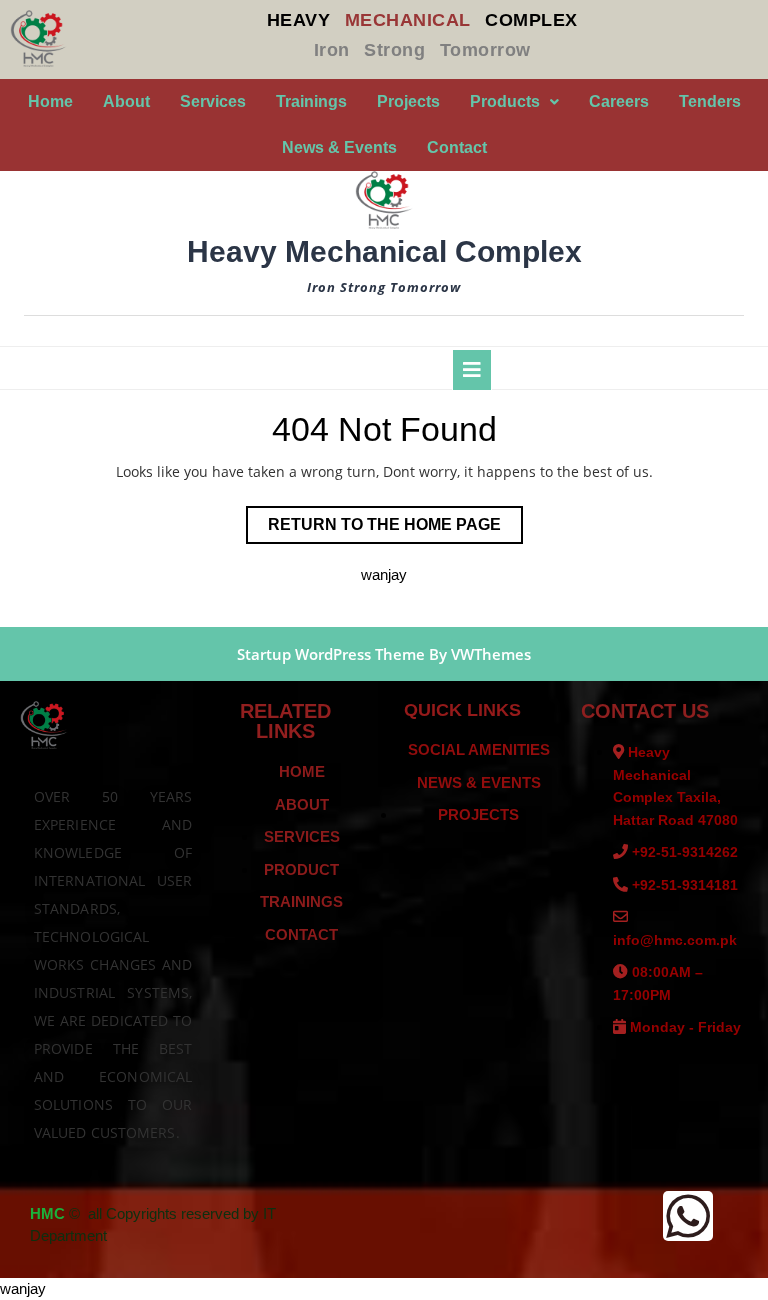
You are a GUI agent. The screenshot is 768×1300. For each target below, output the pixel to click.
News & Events (339, 147)
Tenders (710, 101)
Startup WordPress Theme (331, 654)
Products (505, 101)
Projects (408, 101)
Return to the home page (395, 519)
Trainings (311, 101)
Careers (619, 101)
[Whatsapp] (688, 1216)
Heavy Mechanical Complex (384, 251)
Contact (457, 147)
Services (213, 101)
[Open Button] (472, 370)
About (126, 101)
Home (50, 101)
